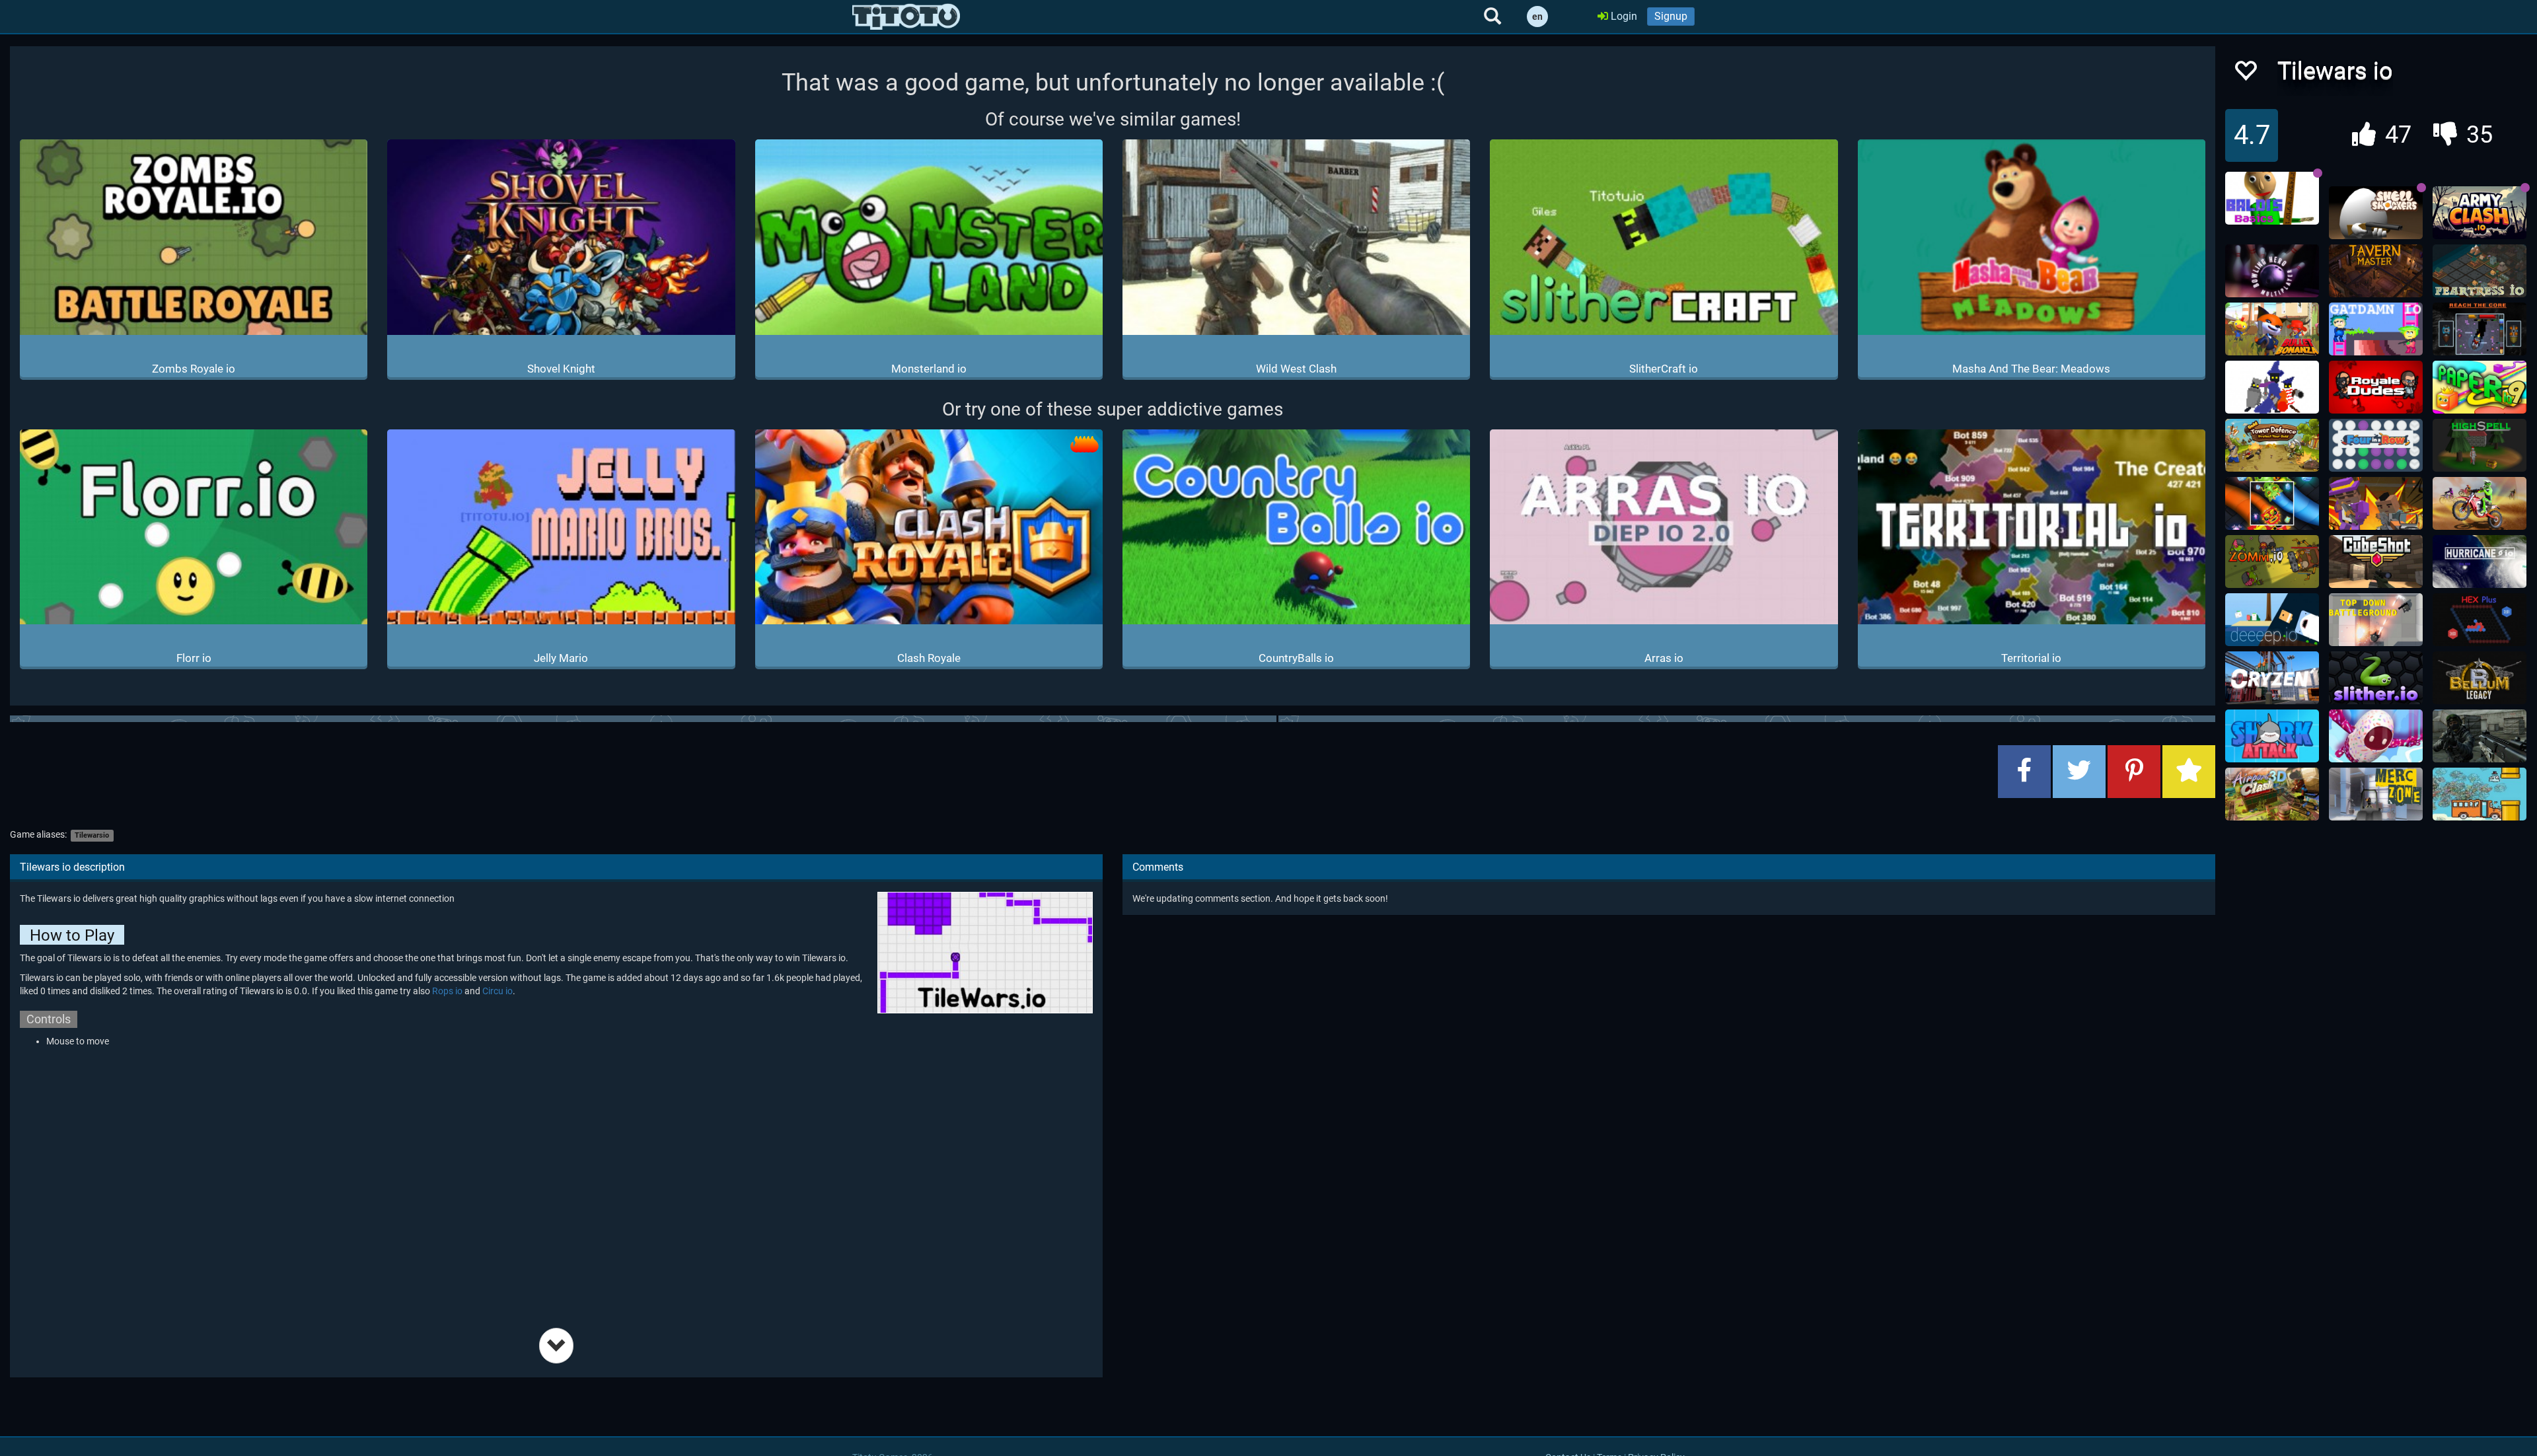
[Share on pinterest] (2134, 772)
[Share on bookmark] (2189, 772)
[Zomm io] (2272, 562)
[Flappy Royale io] (2480, 794)
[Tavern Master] (2376, 271)
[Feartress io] (2480, 271)
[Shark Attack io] (2272, 736)
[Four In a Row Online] (2376, 445)
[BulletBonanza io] (2272, 329)
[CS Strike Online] (2480, 736)
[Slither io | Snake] (2376, 678)
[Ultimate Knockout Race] (2376, 736)
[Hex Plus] (2480, 620)
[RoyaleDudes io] (2376, 387)
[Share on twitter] (2079, 772)
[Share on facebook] (2024, 772)
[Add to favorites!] (2245, 74)
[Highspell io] (2480, 445)
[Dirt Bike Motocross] (2480, 503)
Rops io (447, 991)
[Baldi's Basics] (2272, 198)
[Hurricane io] (2480, 562)
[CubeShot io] (2376, 562)
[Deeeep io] (2272, 620)
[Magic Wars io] (2272, 387)
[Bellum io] (2480, 678)
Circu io (497, 991)
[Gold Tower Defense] (2272, 445)
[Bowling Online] (2272, 271)
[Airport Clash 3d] (2272, 794)
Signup (1671, 16)
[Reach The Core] (2480, 329)
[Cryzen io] (2272, 678)
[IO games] (906, 17)
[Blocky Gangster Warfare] (2376, 503)
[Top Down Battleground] (2376, 620)
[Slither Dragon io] (2272, 503)
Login (1623, 16)
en (1537, 17)
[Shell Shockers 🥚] (2376, 213)
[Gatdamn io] (2376, 329)
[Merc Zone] (2376, 794)
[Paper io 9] (2480, 387)
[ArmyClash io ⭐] (2480, 213)
